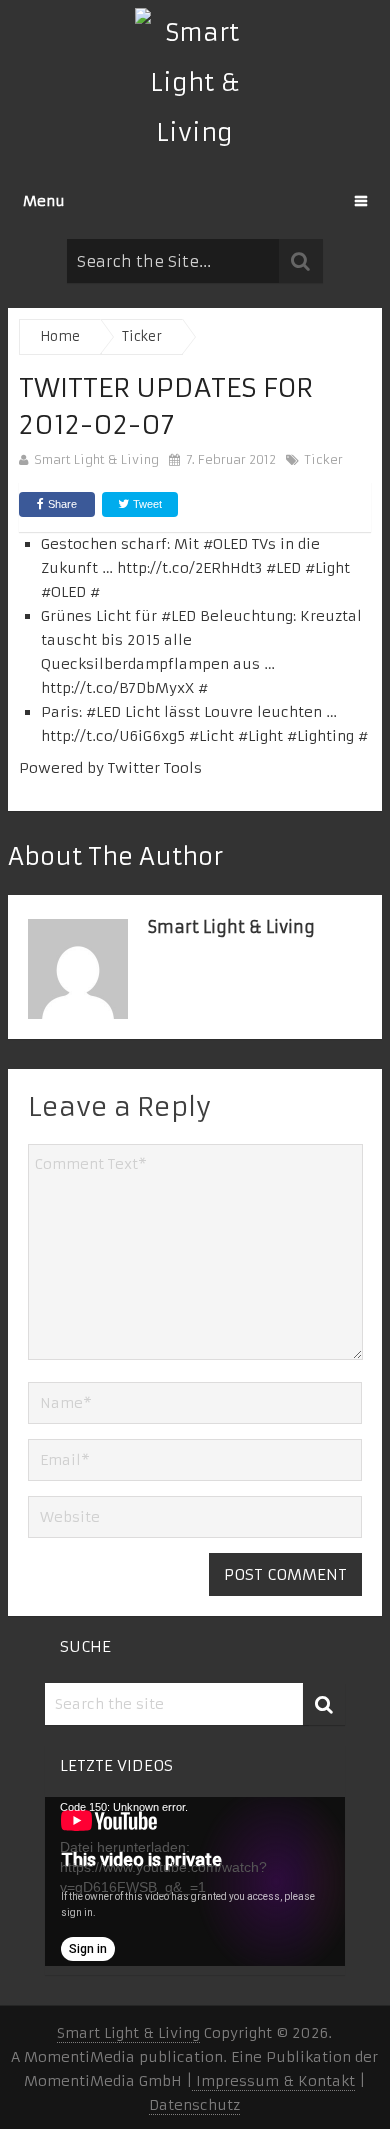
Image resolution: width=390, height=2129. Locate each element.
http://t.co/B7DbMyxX (117, 688)
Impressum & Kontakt (273, 2081)
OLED (230, 544)
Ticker (324, 459)
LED (288, 568)
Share (62, 504)
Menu (44, 201)
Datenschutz (194, 2105)
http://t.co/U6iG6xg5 (113, 736)
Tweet (146, 504)
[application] (195, 1881)
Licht (216, 736)
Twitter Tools (155, 768)
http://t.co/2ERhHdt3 (189, 568)
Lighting (325, 736)
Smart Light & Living (96, 459)
